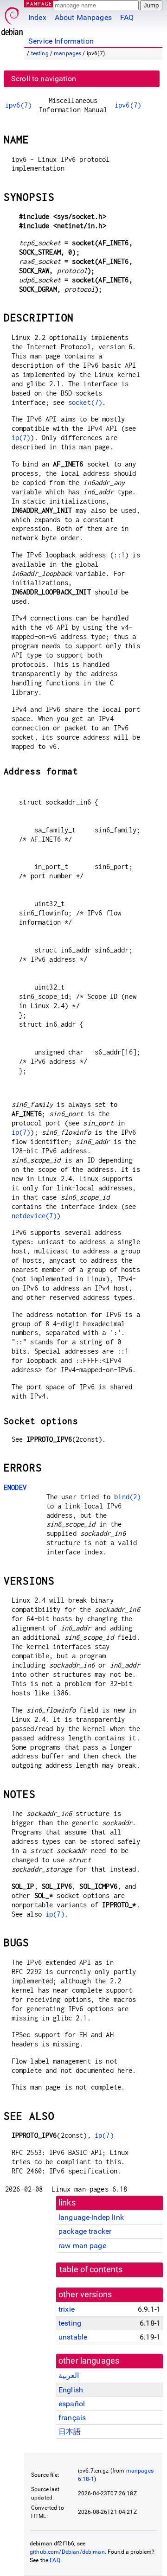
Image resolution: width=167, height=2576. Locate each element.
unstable (73, 2337)
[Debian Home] (12, 19)
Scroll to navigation (44, 79)
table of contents (91, 2269)
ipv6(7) (18, 105)
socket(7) (85, 402)
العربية (69, 2375)
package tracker (85, 2231)
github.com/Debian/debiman (67, 2552)
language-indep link (91, 2217)
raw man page (82, 2246)
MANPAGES (41, 3)
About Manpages (83, 17)
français (72, 2418)
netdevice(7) (34, 1216)
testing (40, 53)
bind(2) (127, 1497)
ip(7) (21, 438)
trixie (67, 2309)
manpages (67, 53)
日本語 (70, 2432)
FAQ (127, 17)
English (71, 2390)
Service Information (61, 41)
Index (37, 17)
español (72, 2404)
